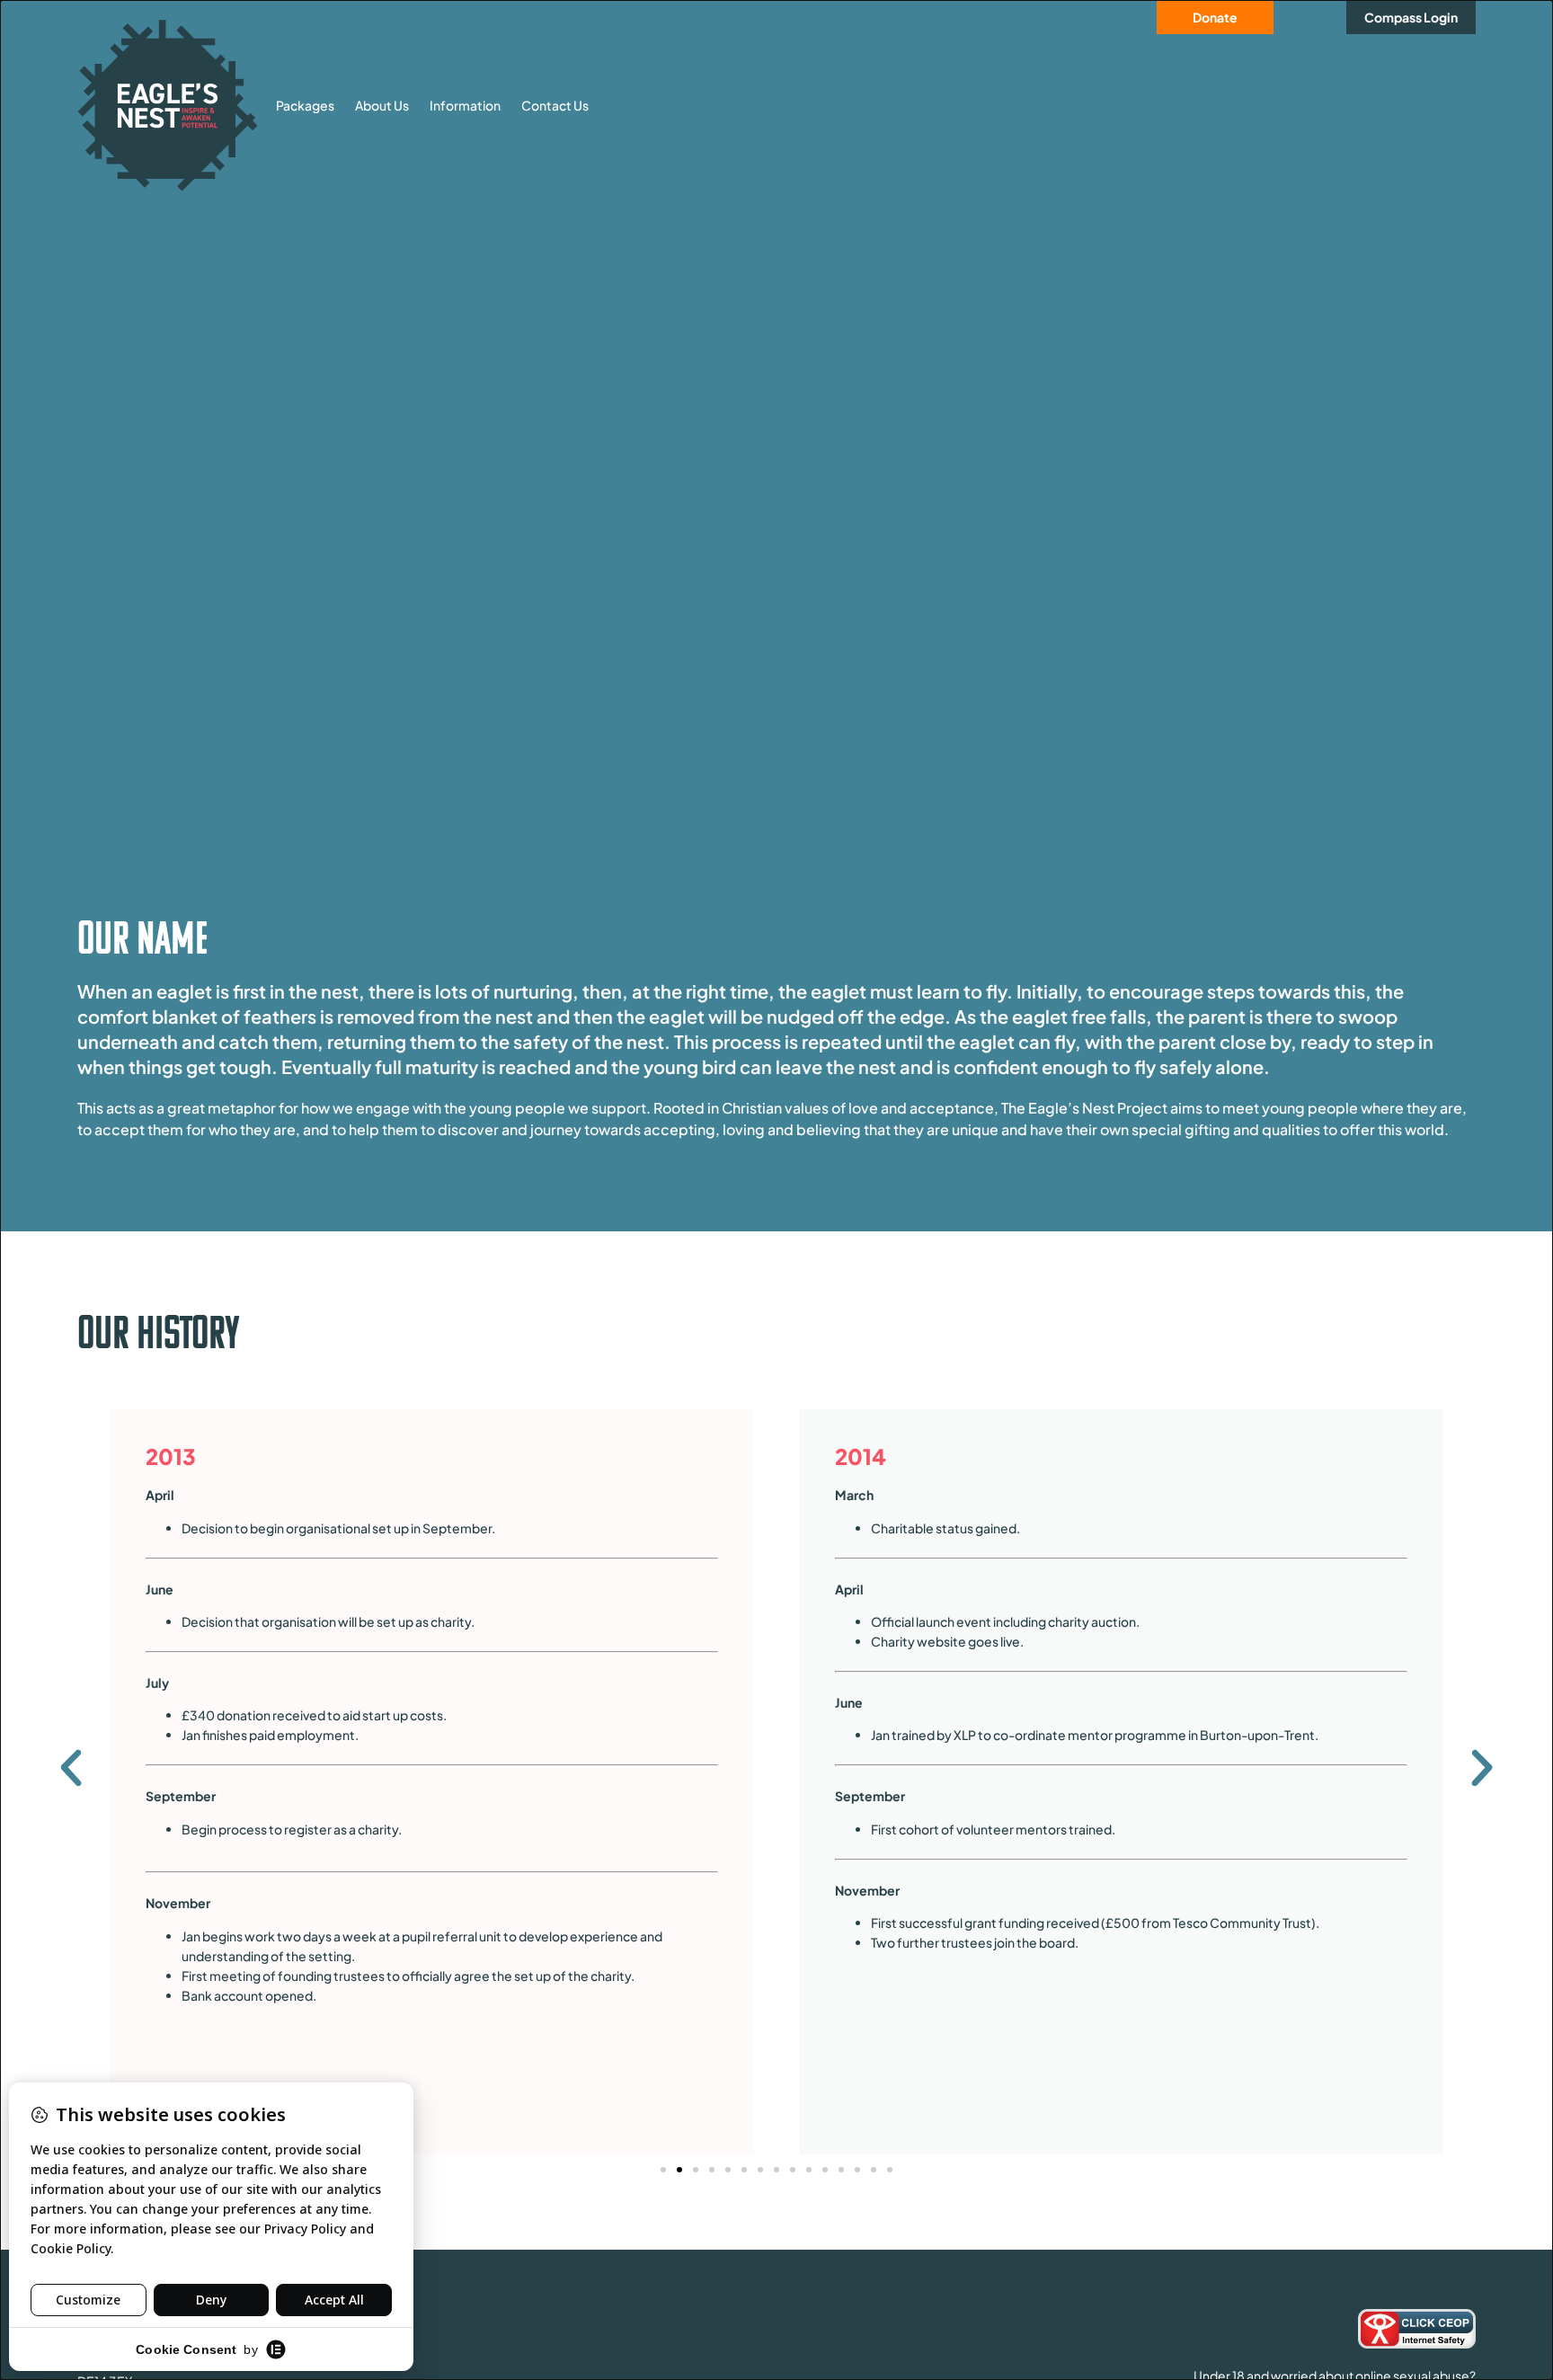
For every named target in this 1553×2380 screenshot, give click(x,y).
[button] (71, 1768)
